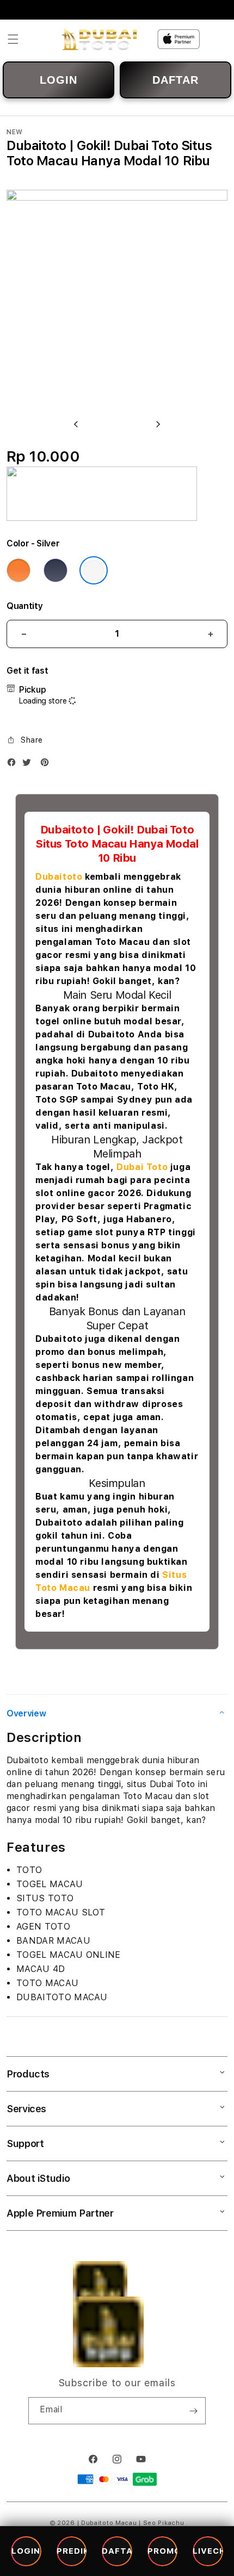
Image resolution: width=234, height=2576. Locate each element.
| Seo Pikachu (161, 2523)
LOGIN (59, 80)
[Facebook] (14, 765)
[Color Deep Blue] (56, 570)
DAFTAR (175, 80)
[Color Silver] (94, 570)
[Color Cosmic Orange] (19, 570)
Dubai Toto (142, 1167)
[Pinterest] (47, 765)
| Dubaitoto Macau (107, 2523)
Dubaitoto (59, 877)
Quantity (24, 606)
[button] (13, 39)
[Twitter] (29, 765)
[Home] (99, 39)
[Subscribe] (193, 2411)
